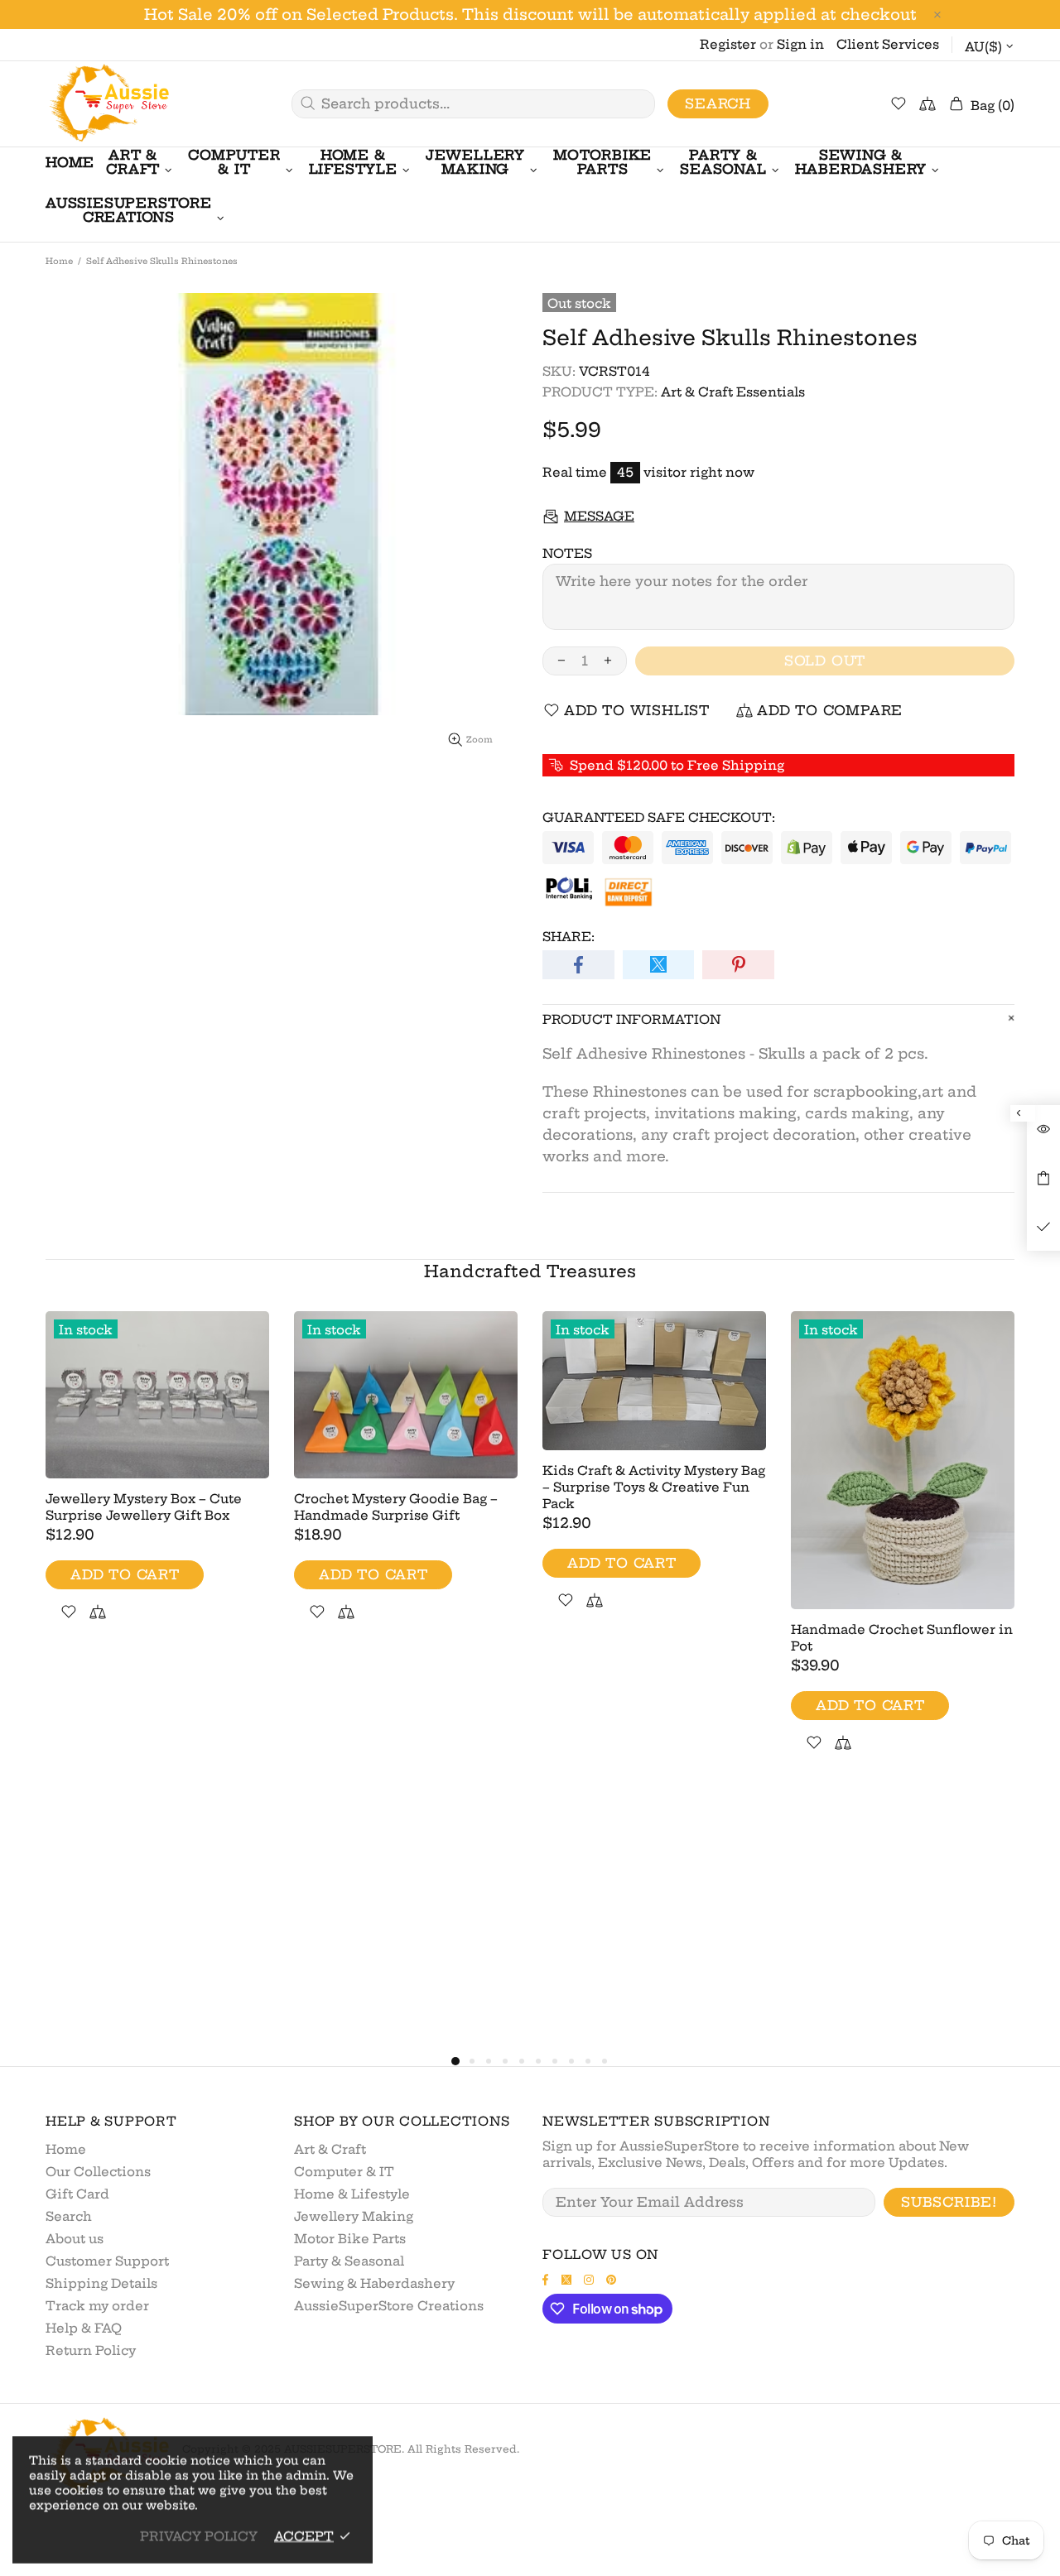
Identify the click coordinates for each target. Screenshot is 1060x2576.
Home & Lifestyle (352, 2194)
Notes (567, 553)
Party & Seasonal (349, 2261)
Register (728, 44)
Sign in (800, 44)
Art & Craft (330, 2149)
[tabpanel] (157, 1486)
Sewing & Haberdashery (374, 2283)
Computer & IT (344, 2172)
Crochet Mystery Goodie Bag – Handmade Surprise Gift (396, 1507)
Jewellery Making (354, 2216)
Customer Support (107, 2261)
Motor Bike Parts (350, 2239)
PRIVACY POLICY (199, 2536)
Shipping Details (101, 2283)
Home (59, 261)
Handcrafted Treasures (530, 1271)
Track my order (97, 2306)
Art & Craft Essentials (733, 392)
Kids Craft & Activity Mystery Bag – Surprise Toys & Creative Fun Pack (654, 1487)
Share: (569, 937)
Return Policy (91, 2350)
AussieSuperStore (108, 104)
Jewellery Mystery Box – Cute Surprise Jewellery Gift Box (144, 1507)
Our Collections (98, 2172)
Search (718, 103)
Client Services (888, 44)
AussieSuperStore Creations (389, 2306)
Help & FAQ (84, 2328)
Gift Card (77, 2194)
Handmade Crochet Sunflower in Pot (902, 1638)
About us (75, 2239)
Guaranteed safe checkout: (659, 817)
